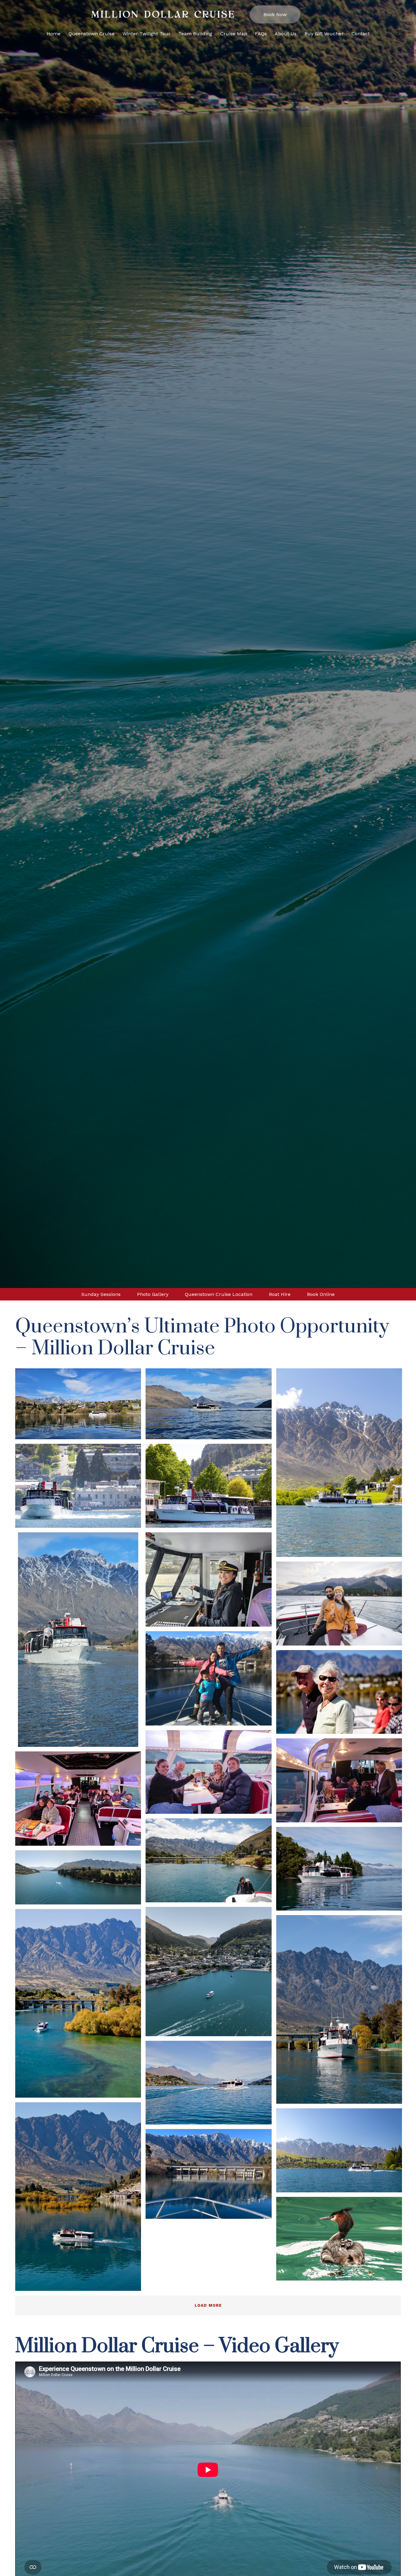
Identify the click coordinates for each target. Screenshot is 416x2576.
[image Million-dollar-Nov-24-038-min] (341, 2153)
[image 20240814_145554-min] (80, 1642)
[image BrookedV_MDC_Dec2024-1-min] (211, 1863)
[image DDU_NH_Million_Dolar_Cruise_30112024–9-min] (80, 1880)
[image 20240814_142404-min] (80, 1406)
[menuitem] (54, 38)
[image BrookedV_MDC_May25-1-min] (341, 1606)
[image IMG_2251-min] (341, 2012)
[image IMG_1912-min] (341, 1871)
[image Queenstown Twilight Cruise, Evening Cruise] (341, 1783)
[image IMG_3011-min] (80, 2006)
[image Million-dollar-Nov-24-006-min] (211, 1488)
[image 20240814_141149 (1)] (211, 1406)
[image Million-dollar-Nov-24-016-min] (80, 1488)
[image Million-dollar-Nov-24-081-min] (341, 1465)
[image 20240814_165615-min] (211, 1582)
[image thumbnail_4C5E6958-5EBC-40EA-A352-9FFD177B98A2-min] (341, 2241)
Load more (208, 2305)
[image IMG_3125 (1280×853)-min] (341, 1694)
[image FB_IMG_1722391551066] (211, 2176)
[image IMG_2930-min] (80, 2199)
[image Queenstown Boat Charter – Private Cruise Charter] (80, 1801)
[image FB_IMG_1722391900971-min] (211, 1681)
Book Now (275, 14)
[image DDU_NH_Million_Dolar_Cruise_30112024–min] (211, 1974)
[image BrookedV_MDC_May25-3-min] (211, 1774)
